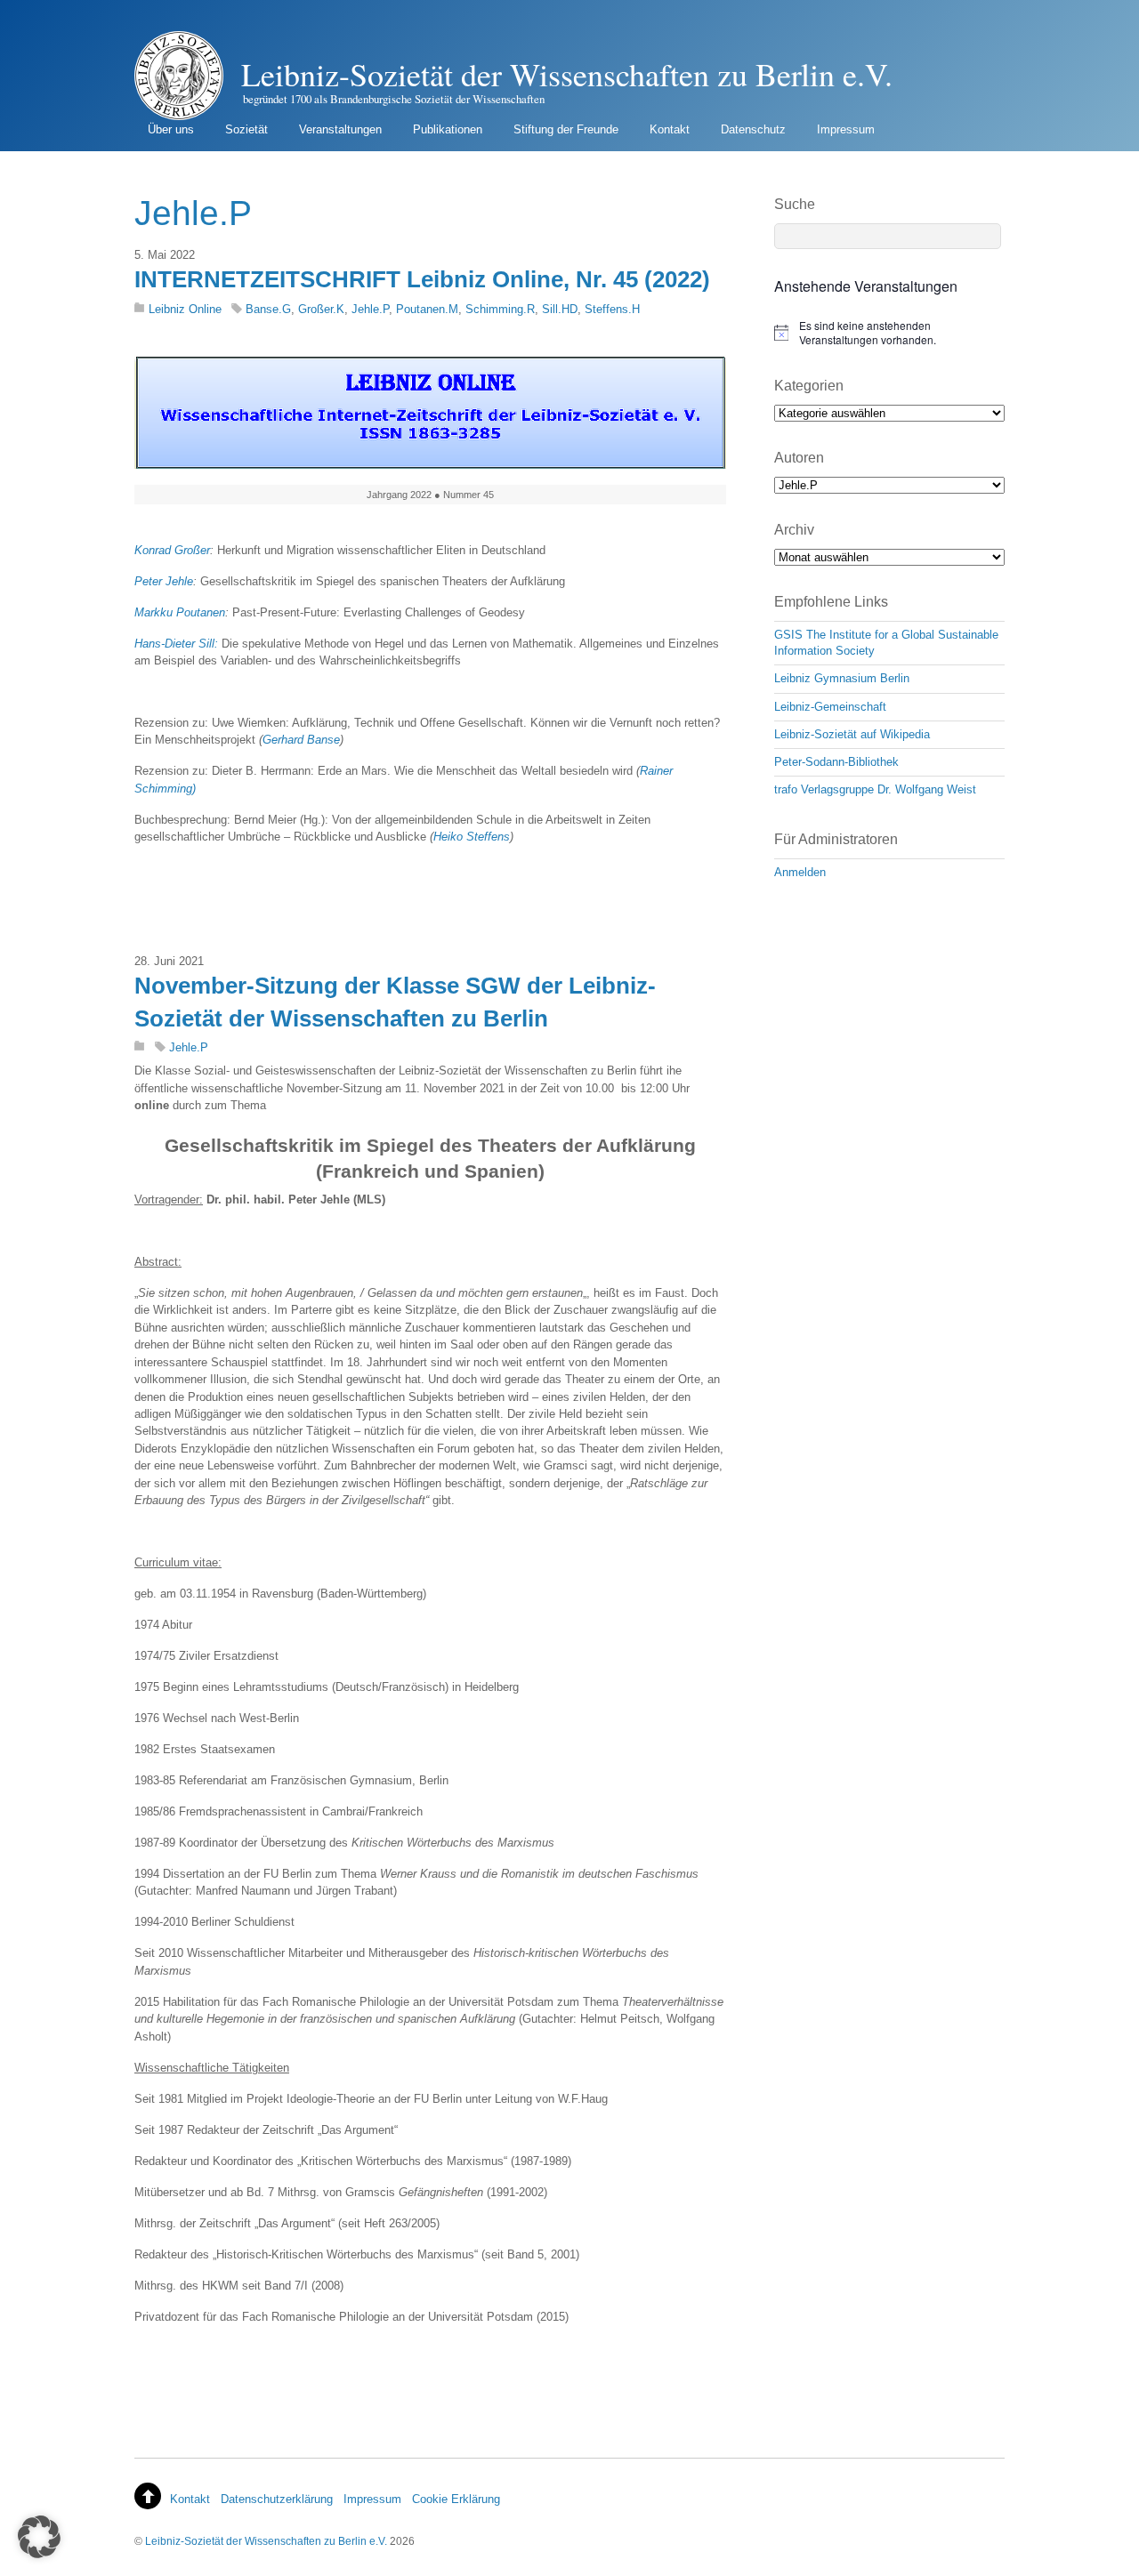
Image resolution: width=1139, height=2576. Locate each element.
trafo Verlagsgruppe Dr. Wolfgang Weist (875, 789)
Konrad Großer (172, 550)
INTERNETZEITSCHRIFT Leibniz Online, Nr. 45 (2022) (422, 279)
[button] (39, 2537)
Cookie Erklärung (456, 2499)
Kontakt (670, 129)
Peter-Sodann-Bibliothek (836, 762)
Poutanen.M (427, 309)
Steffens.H (612, 309)
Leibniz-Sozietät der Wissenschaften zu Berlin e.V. (266, 2541)
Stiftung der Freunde (566, 129)
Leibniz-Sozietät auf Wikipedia (852, 734)
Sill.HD (560, 309)
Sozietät (246, 129)
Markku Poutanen (180, 612)
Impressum (846, 129)
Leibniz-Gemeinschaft (830, 707)
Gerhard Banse (301, 740)
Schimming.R (500, 309)
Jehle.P (370, 309)
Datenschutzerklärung (277, 2499)
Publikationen (448, 129)
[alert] (889, 333)
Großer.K (321, 309)
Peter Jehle (164, 581)
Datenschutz (753, 129)
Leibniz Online (185, 309)
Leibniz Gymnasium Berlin (842, 678)
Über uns (171, 129)
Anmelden (800, 872)
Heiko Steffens (472, 837)
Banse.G (268, 309)
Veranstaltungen (340, 129)
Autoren (799, 458)
